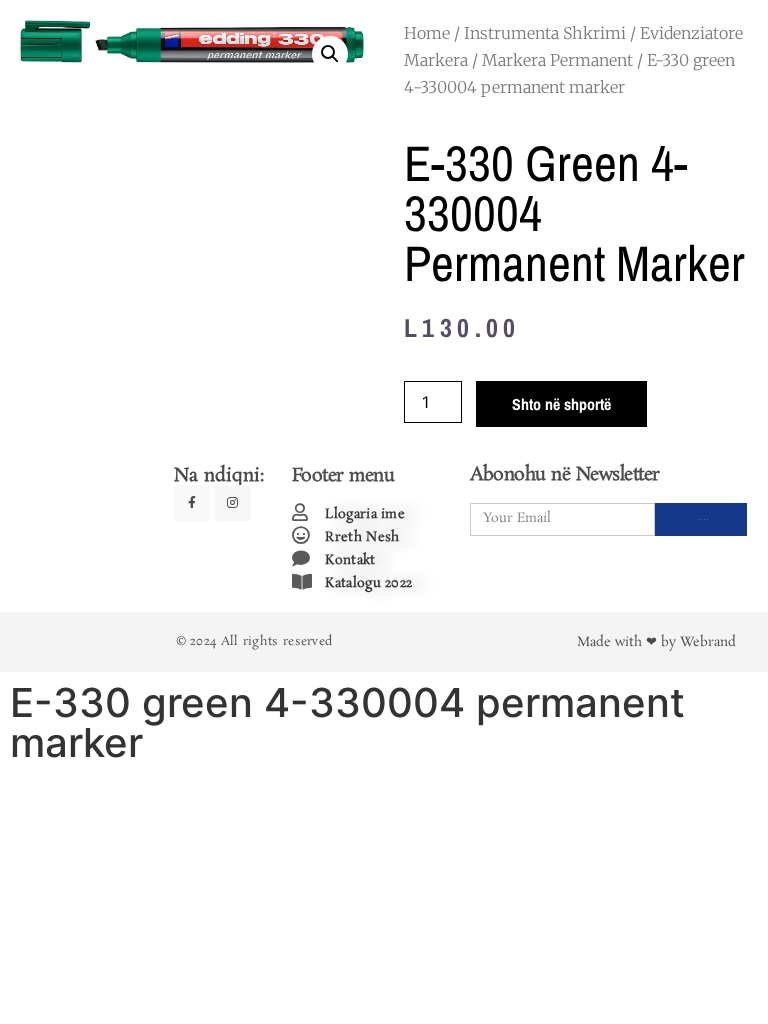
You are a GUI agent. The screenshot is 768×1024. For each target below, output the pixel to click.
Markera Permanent (557, 60)
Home (427, 33)
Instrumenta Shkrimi (545, 33)
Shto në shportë (561, 404)
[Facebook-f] (192, 503)
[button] (330, 54)
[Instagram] (233, 503)
